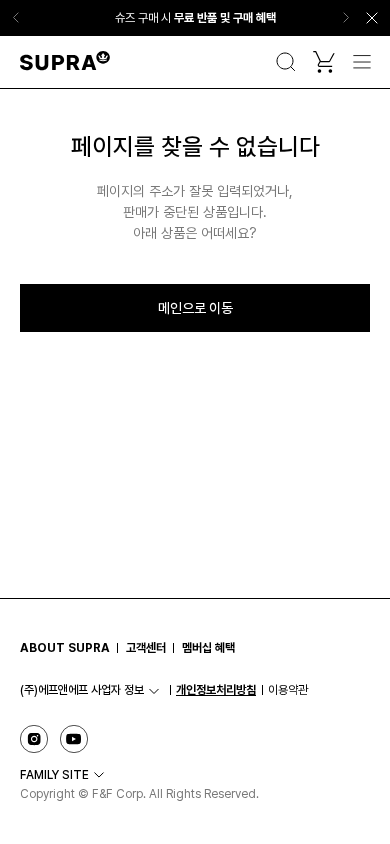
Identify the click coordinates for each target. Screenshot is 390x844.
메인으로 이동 (195, 308)
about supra (65, 648)
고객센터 (146, 648)
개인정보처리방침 (216, 690)
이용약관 (288, 690)
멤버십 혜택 (208, 648)
